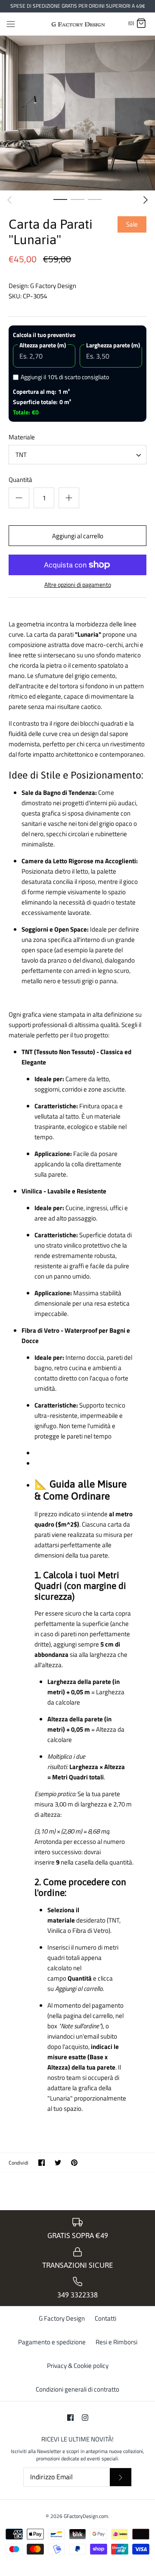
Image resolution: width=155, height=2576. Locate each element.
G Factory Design (53, 286)
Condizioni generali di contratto (77, 2389)
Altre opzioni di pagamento (78, 585)
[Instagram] (85, 2418)
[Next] (146, 200)
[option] (77, 113)
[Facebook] (70, 2418)
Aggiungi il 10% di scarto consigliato (65, 377)
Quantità (20, 480)
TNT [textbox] (21, 455)
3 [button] (95, 199)
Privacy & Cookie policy (78, 2366)
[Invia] (121, 2477)
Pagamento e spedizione (52, 2342)
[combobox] (77, 455)
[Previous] (9, 200)
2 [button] (77, 199)
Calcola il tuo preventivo (44, 335)
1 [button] (60, 199)
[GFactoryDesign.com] (78, 24)
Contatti (105, 2318)
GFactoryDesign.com (86, 2516)
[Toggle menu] (11, 23)
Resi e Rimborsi (116, 2342)
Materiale (22, 437)
